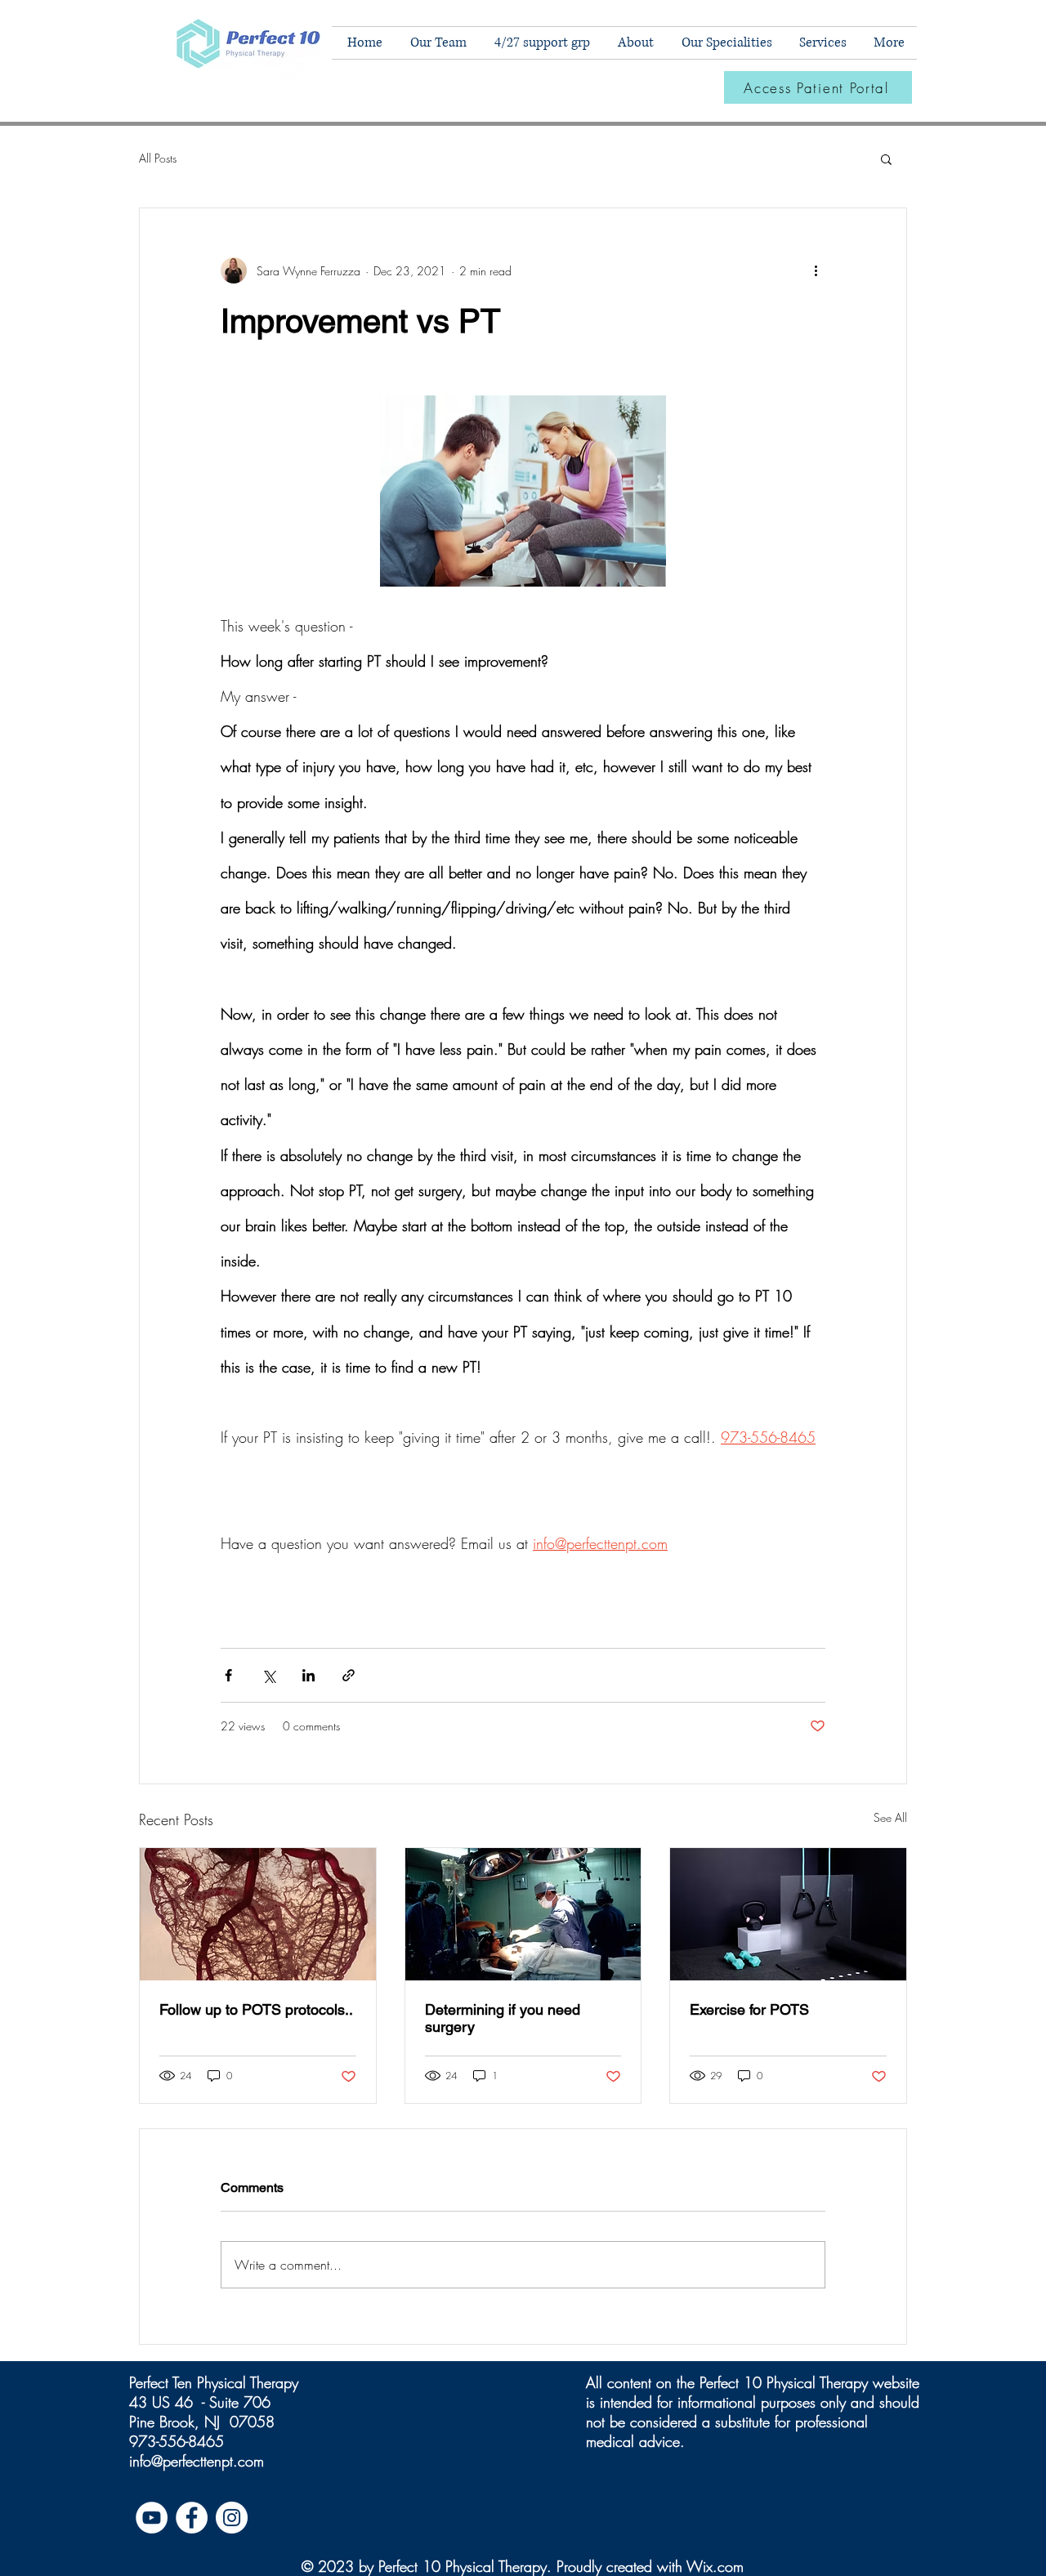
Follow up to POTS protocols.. (256, 2009)
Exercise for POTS (749, 2009)
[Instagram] (232, 2518)
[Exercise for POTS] (788, 1914)
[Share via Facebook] (228, 1675)
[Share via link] (349, 1675)
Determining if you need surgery (503, 2018)
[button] (725, 43)
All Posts (158, 158)
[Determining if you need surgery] (523, 1914)
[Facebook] (192, 2518)
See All (890, 1817)
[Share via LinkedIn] (308, 1675)
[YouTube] (152, 2518)
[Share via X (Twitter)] (268, 1675)
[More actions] (816, 270)
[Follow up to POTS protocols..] (258, 1914)
